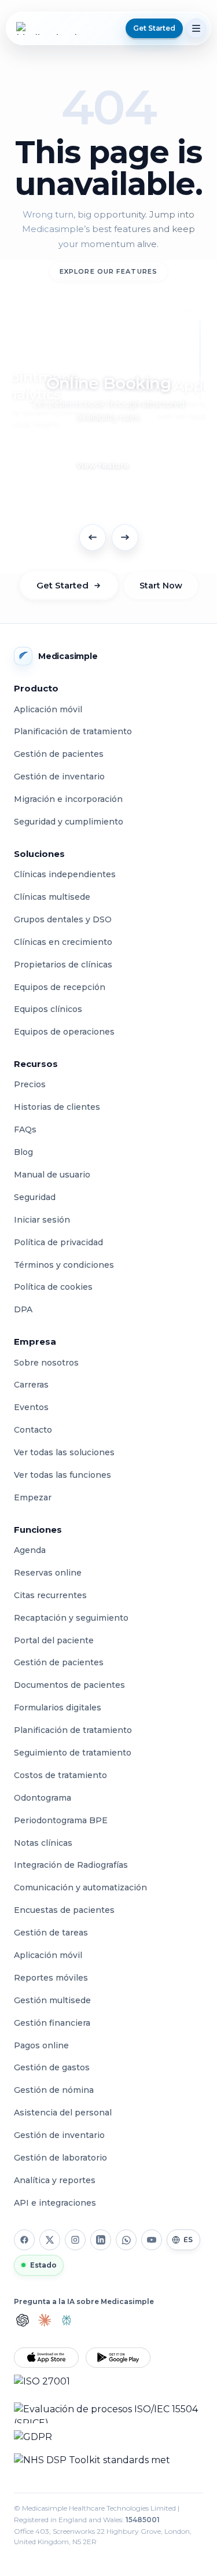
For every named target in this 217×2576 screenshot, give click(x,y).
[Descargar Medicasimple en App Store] (46, 2358)
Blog (23, 1152)
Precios (30, 1084)
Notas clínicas (43, 1843)
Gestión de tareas (51, 1933)
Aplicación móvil (48, 709)
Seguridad (35, 1197)
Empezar (33, 1497)
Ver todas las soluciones (64, 1452)
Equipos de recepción (60, 987)
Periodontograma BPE (61, 1820)
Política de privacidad (58, 1242)
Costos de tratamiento (60, 1775)
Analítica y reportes (55, 2180)
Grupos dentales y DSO (63, 919)
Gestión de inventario (59, 777)
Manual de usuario (52, 1175)
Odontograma (43, 1798)
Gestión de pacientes (59, 754)
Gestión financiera (52, 2023)
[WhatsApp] (126, 2240)
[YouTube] (152, 2240)
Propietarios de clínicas (63, 965)
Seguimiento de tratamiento (73, 1753)
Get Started (62, 585)
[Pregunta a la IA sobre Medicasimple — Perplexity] (67, 2320)
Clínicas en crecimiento (63, 942)
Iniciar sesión (42, 1220)
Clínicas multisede (52, 897)
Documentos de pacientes (69, 1685)
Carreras (31, 1385)
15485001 (143, 2520)
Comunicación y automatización (80, 1887)
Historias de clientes (57, 1107)
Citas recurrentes (50, 1595)
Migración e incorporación (68, 799)
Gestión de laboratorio (60, 2158)
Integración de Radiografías (71, 1865)
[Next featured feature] (125, 538)
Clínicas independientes (65, 874)
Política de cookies (53, 1287)
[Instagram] (75, 2240)
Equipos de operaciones (64, 1032)
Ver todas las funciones (62, 1475)
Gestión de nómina (54, 2090)
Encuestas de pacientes (64, 1910)
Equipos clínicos (48, 1009)
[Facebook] (24, 2240)
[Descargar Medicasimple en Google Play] (118, 2358)
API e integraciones (55, 2203)
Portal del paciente (54, 1640)
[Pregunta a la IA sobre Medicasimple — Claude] (45, 2320)
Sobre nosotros (46, 1363)
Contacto (33, 1430)
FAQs (25, 1129)
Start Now (161, 586)
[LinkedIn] (101, 2240)
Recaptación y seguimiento (71, 1618)
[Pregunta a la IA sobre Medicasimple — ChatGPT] (23, 2320)
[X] (50, 2240)
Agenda (30, 1550)
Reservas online (48, 1573)
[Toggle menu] (196, 28)
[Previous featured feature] (93, 538)
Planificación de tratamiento (73, 731)
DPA (23, 1309)
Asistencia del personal (63, 2113)
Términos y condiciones (64, 1265)
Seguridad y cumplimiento (69, 822)
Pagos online (41, 2045)
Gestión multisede (52, 2000)
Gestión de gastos (52, 2067)
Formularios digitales (58, 1707)
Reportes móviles (51, 1978)
